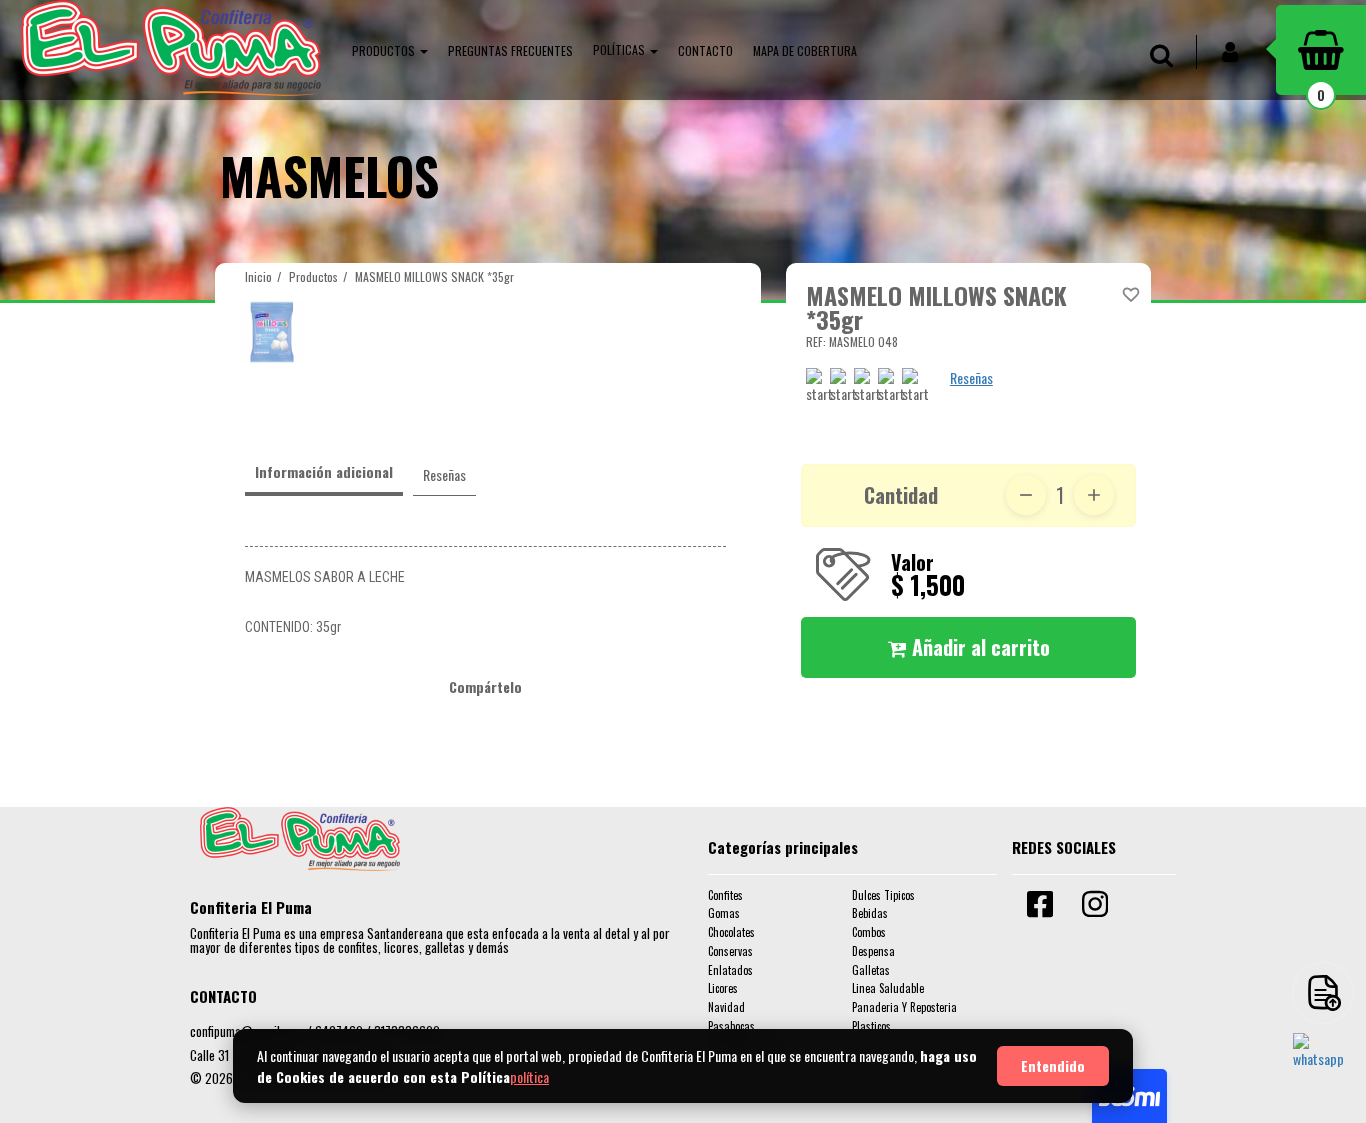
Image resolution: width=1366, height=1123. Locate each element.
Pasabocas (731, 1026)
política (529, 1076)
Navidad (726, 1007)
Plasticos (871, 1026)
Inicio (258, 276)
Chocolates (731, 932)
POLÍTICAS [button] (620, 49)
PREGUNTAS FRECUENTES (510, 50)
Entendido (1053, 1065)
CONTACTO (705, 50)
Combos (869, 932)
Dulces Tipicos (883, 895)
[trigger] (1323, 993)
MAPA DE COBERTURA (805, 50)
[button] (390, 50)
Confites (725, 895)
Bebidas (870, 913)
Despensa (873, 951)
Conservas (730, 951)
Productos (313, 276)
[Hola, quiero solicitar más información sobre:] (1323, 1063)
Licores (723, 988)
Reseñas (971, 377)
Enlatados (730, 970)
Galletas (871, 970)
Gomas (724, 913)
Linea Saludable (888, 988)
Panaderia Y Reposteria (904, 1007)
